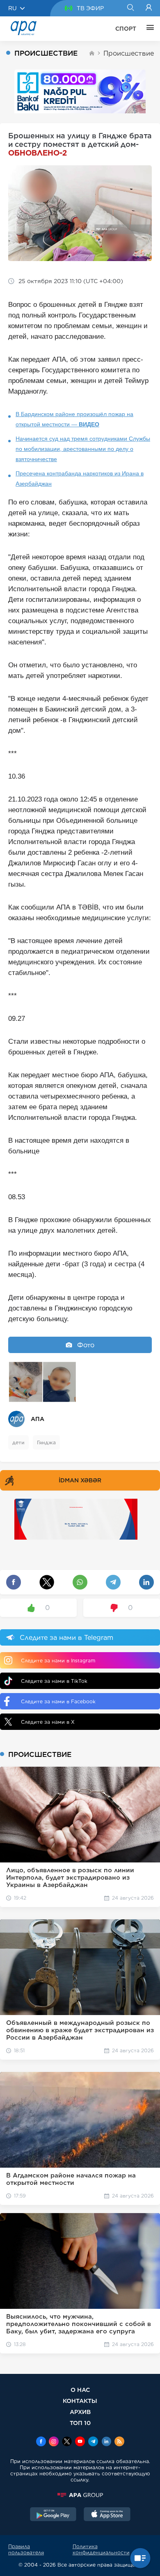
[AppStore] (107, 2515)
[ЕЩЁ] (148, 29)
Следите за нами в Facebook (58, 1701)
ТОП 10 (80, 2423)
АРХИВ (80, 2412)
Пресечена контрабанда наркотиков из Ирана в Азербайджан (80, 478)
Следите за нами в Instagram (58, 1661)
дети (18, 1442)
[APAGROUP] (80, 2495)
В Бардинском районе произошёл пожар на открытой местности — (74, 419)
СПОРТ (126, 29)
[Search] (130, 8)
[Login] (149, 8)
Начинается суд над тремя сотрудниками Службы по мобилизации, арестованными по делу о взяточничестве (83, 449)
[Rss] (119, 2442)
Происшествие (129, 53)
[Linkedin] (106, 2442)
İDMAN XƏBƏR (80, 1480)
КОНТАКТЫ (80, 2401)
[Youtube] (80, 2442)
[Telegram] (93, 2442)
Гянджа (46, 1442)
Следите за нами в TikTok (54, 1681)
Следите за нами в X (48, 1722)
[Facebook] (41, 2442)
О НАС (80, 2390)
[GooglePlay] (53, 2515)
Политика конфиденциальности (101, 2549)
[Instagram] (54, 2442)
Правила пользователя (26, 2549)
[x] (67, 2442)
